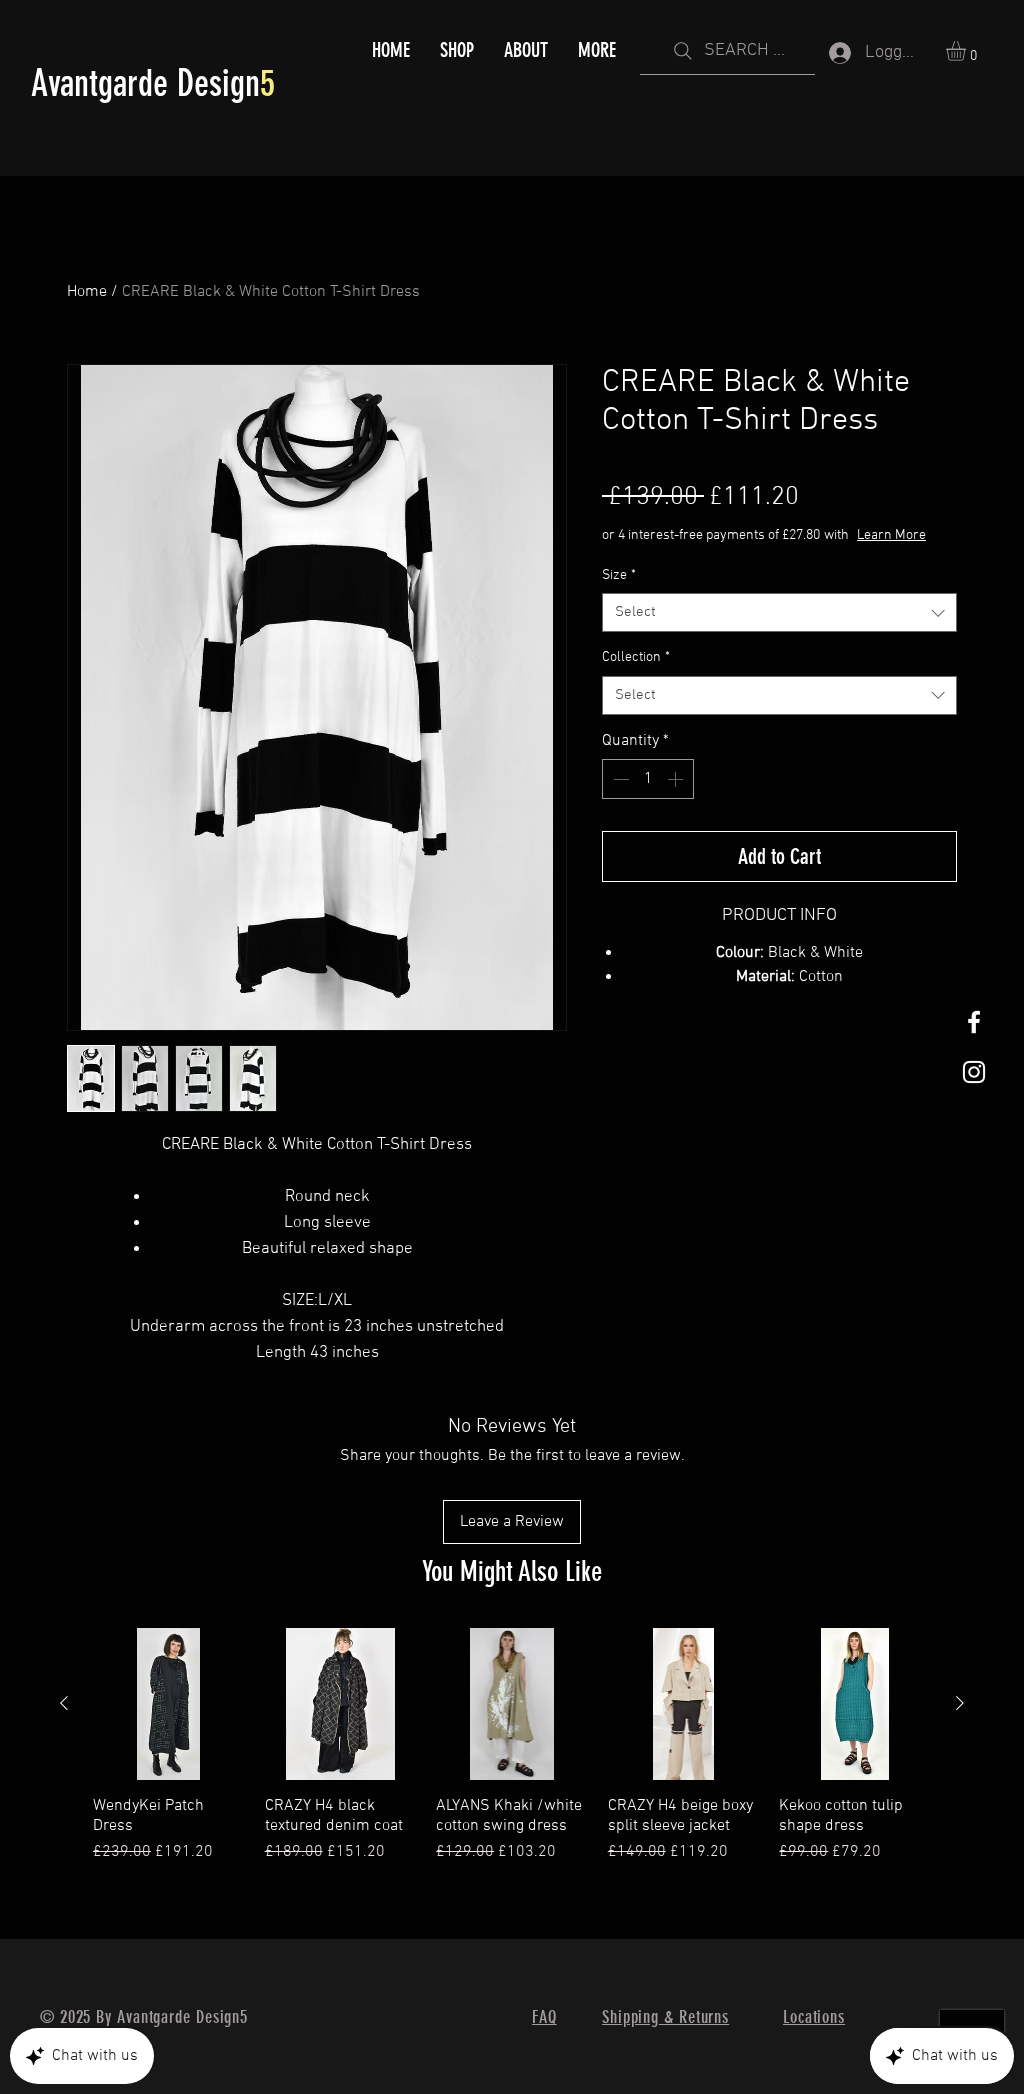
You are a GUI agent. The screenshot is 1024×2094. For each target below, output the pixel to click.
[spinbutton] (648, 779)
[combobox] (779, 612)
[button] (967, 51)
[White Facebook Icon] (974, 1022)
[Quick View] (169, 1704)
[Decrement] (619, 779)
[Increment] (677, 779)
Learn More (891, 535)
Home (87, 292)
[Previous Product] (64, 1703)
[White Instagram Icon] (974, 1072)
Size (619, 575)
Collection (636, 657)
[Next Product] (960, 1703)
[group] (512, 1756)
